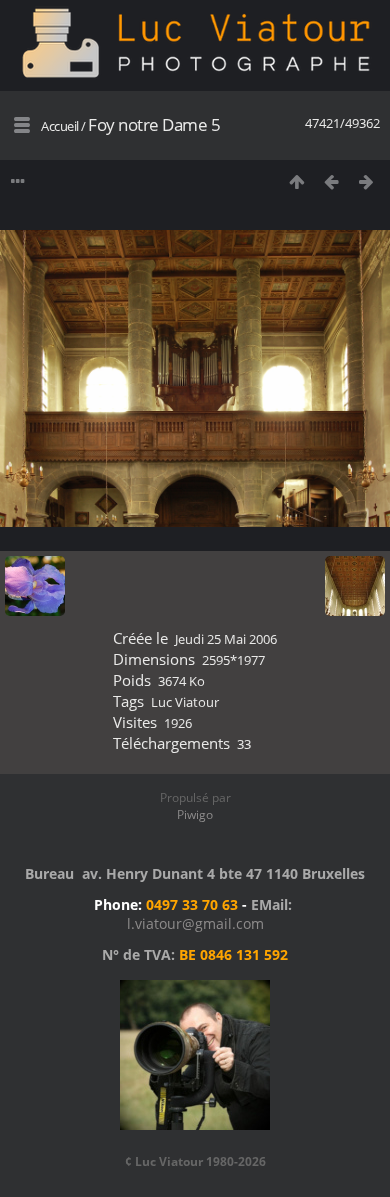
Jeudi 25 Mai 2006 (226, 639)
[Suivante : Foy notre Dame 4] (366, 181)
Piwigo (195, 814)
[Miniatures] (296, 181)
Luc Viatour (185, 702)
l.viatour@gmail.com (195, 923)
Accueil (60, 126)
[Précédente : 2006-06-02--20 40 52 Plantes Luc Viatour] (331, 181)
